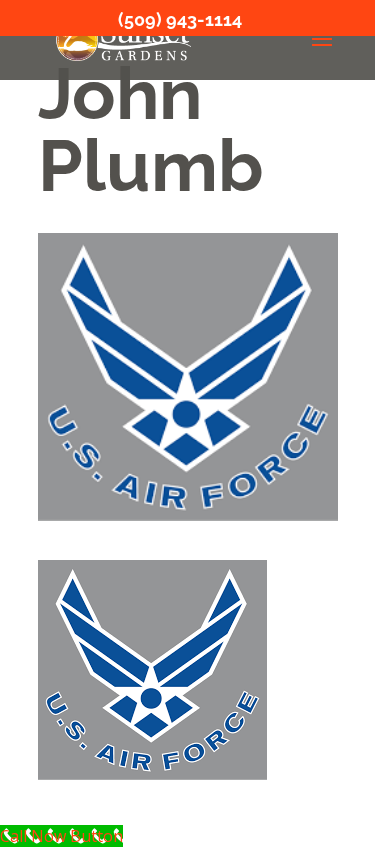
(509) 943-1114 (180, 19)
